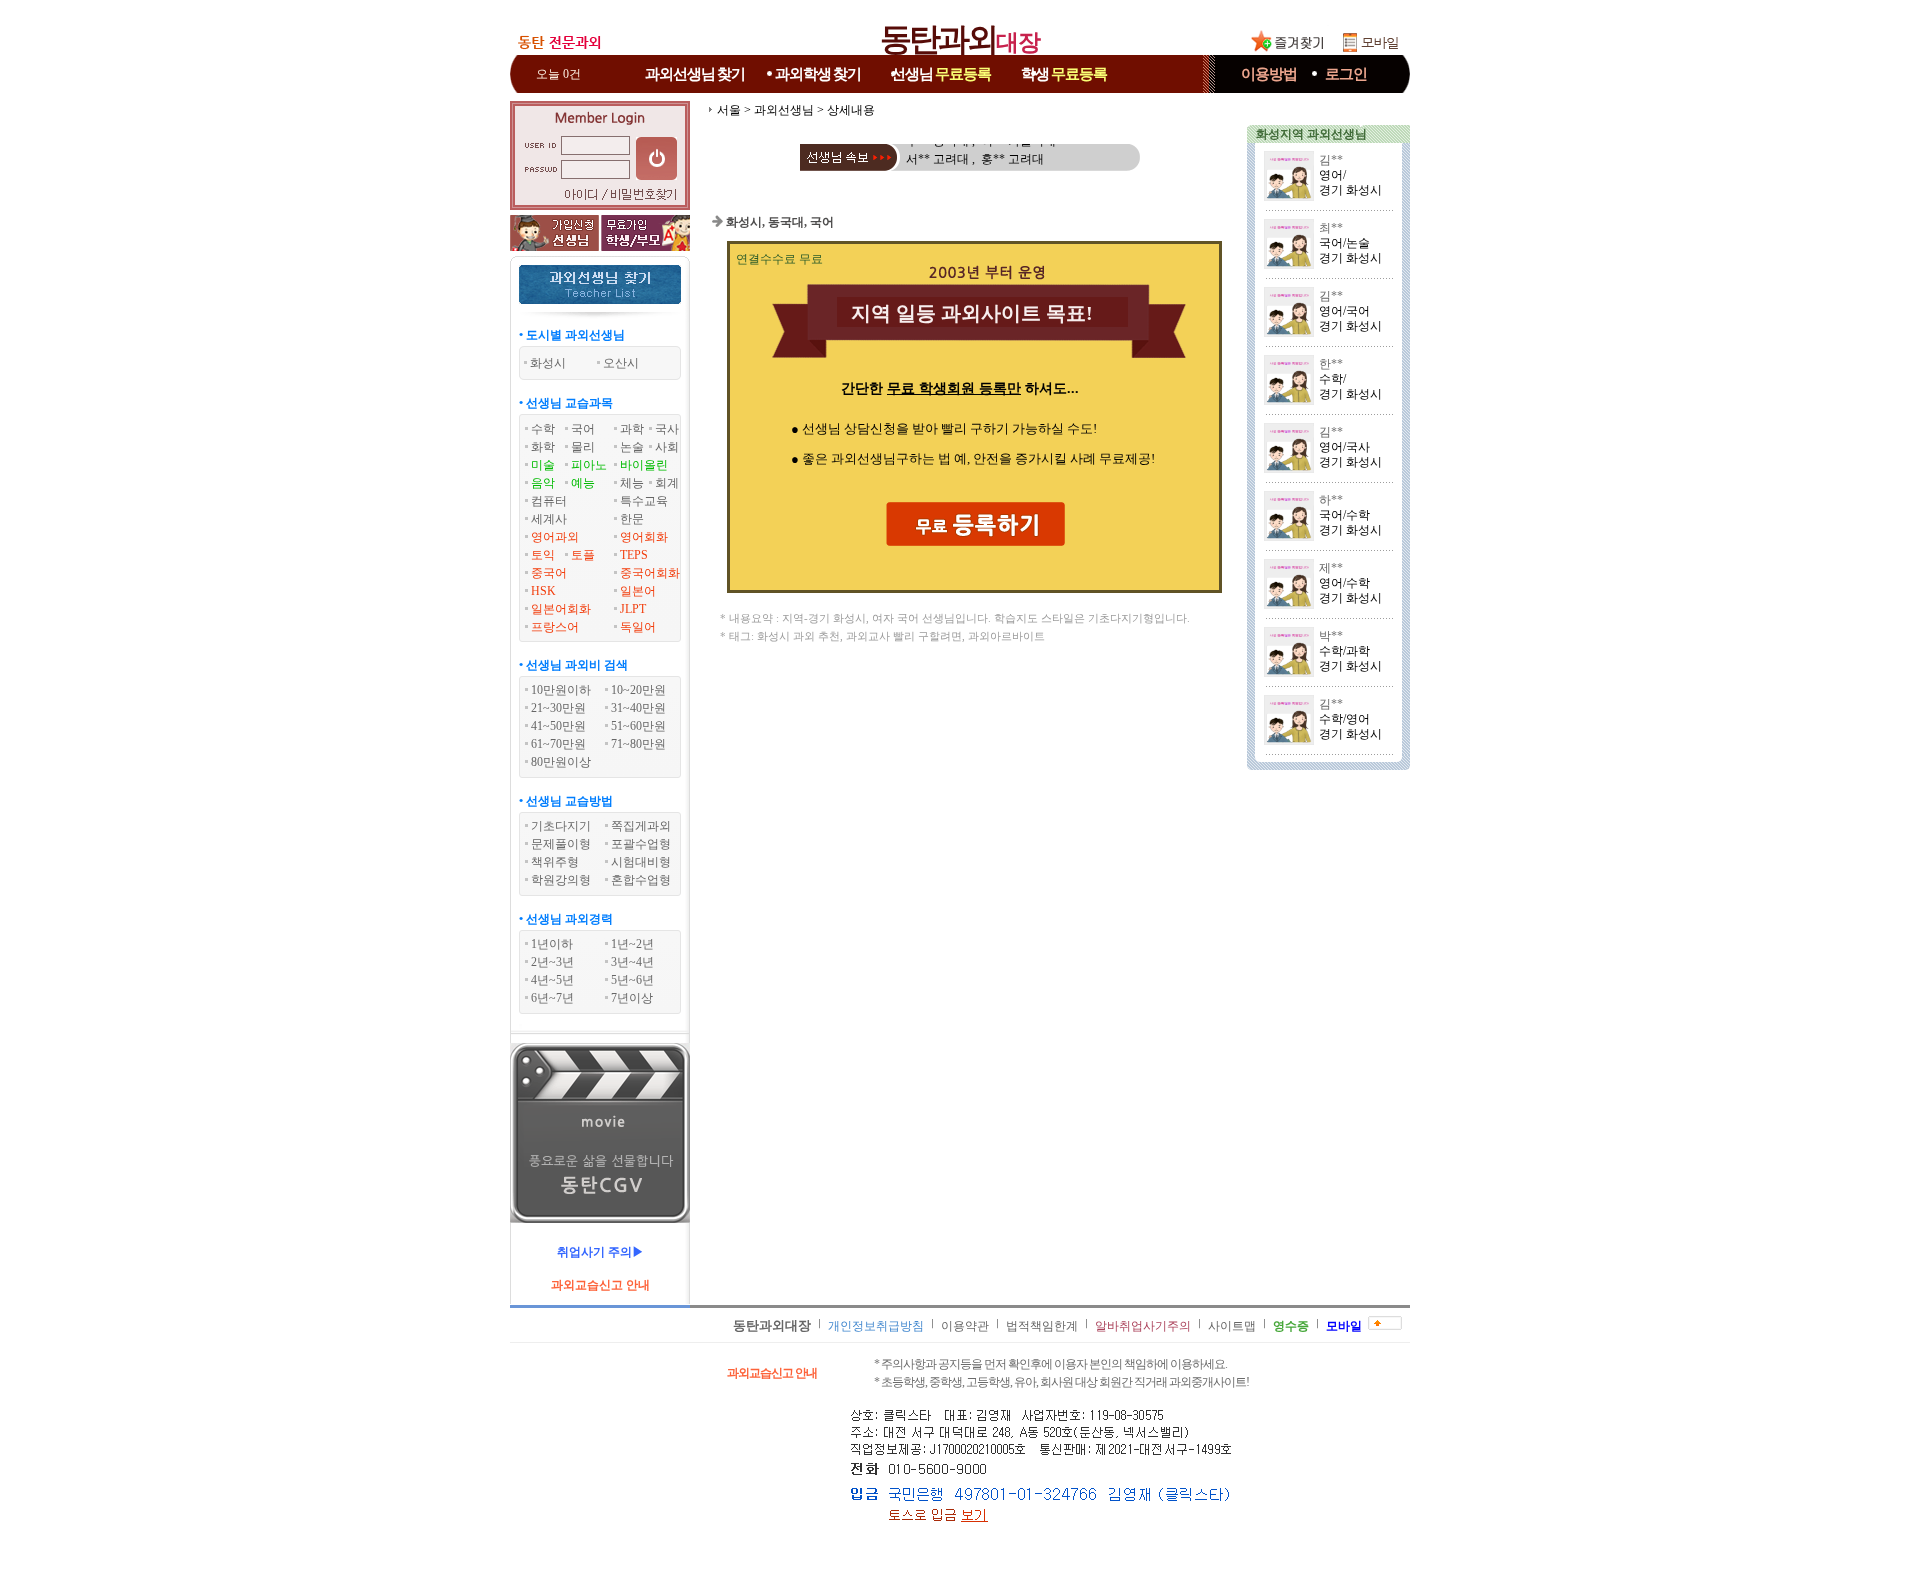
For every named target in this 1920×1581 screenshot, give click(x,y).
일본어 (638, 591)
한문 (632, 519)
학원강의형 (561, 880)
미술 (543, 465)
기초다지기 (561, 826)
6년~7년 (552, 998)
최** (1331, 228)
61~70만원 (558, 744)
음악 (543, 483)
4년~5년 (552, 980)
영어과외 (555, 537)
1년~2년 (632, 944)
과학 (632, 429)
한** (1331, 364)
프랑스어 (555, 627)
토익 (543, 555)
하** (1331, 500)
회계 (667, 483)
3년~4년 (632, 962)
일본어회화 (561, 609)
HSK (543, 591)
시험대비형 (641, 862)
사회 (667, 447)
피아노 (589, 465)
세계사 (549, 519)
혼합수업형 (641, 880)
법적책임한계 (1042, 1326)
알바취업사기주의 (1143, 1326)
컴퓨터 (549, 501)
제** (1331, 568)
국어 (583, 429)
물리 (583, 447)
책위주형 (555, 862)
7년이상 (632, 998)
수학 (543, 429)
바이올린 (644, 465)
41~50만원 (558, 726)
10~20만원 (638, 690)
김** (1331, 160)
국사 (667, 429)
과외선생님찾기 (695, 74)
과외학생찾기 (818, 74)
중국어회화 (650, 573)
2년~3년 (552, 962)
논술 (632, 447)
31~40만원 (638, 708)
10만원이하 (561, 690)
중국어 (549, 573)
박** (1331, 636)
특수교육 (644, 501)
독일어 (638, 627)
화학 (543, 447)
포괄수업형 (641, 844)
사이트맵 (1232, 1326)
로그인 (1346, 74)
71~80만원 (638, 744)
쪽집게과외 (641, 826)
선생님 (941, 74)
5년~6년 (632, 980)
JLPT (633, 609)
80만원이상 (561, 762)
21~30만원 (558, 708)
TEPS (634, 555)
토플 (583, 555)
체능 (632, 483)
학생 (1064, 74)
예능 (583, 483)
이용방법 (1269, 74)
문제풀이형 (561, 844)
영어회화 (644, 537)
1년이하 (552, 944)
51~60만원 (638, 726)
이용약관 (965, 1326)
